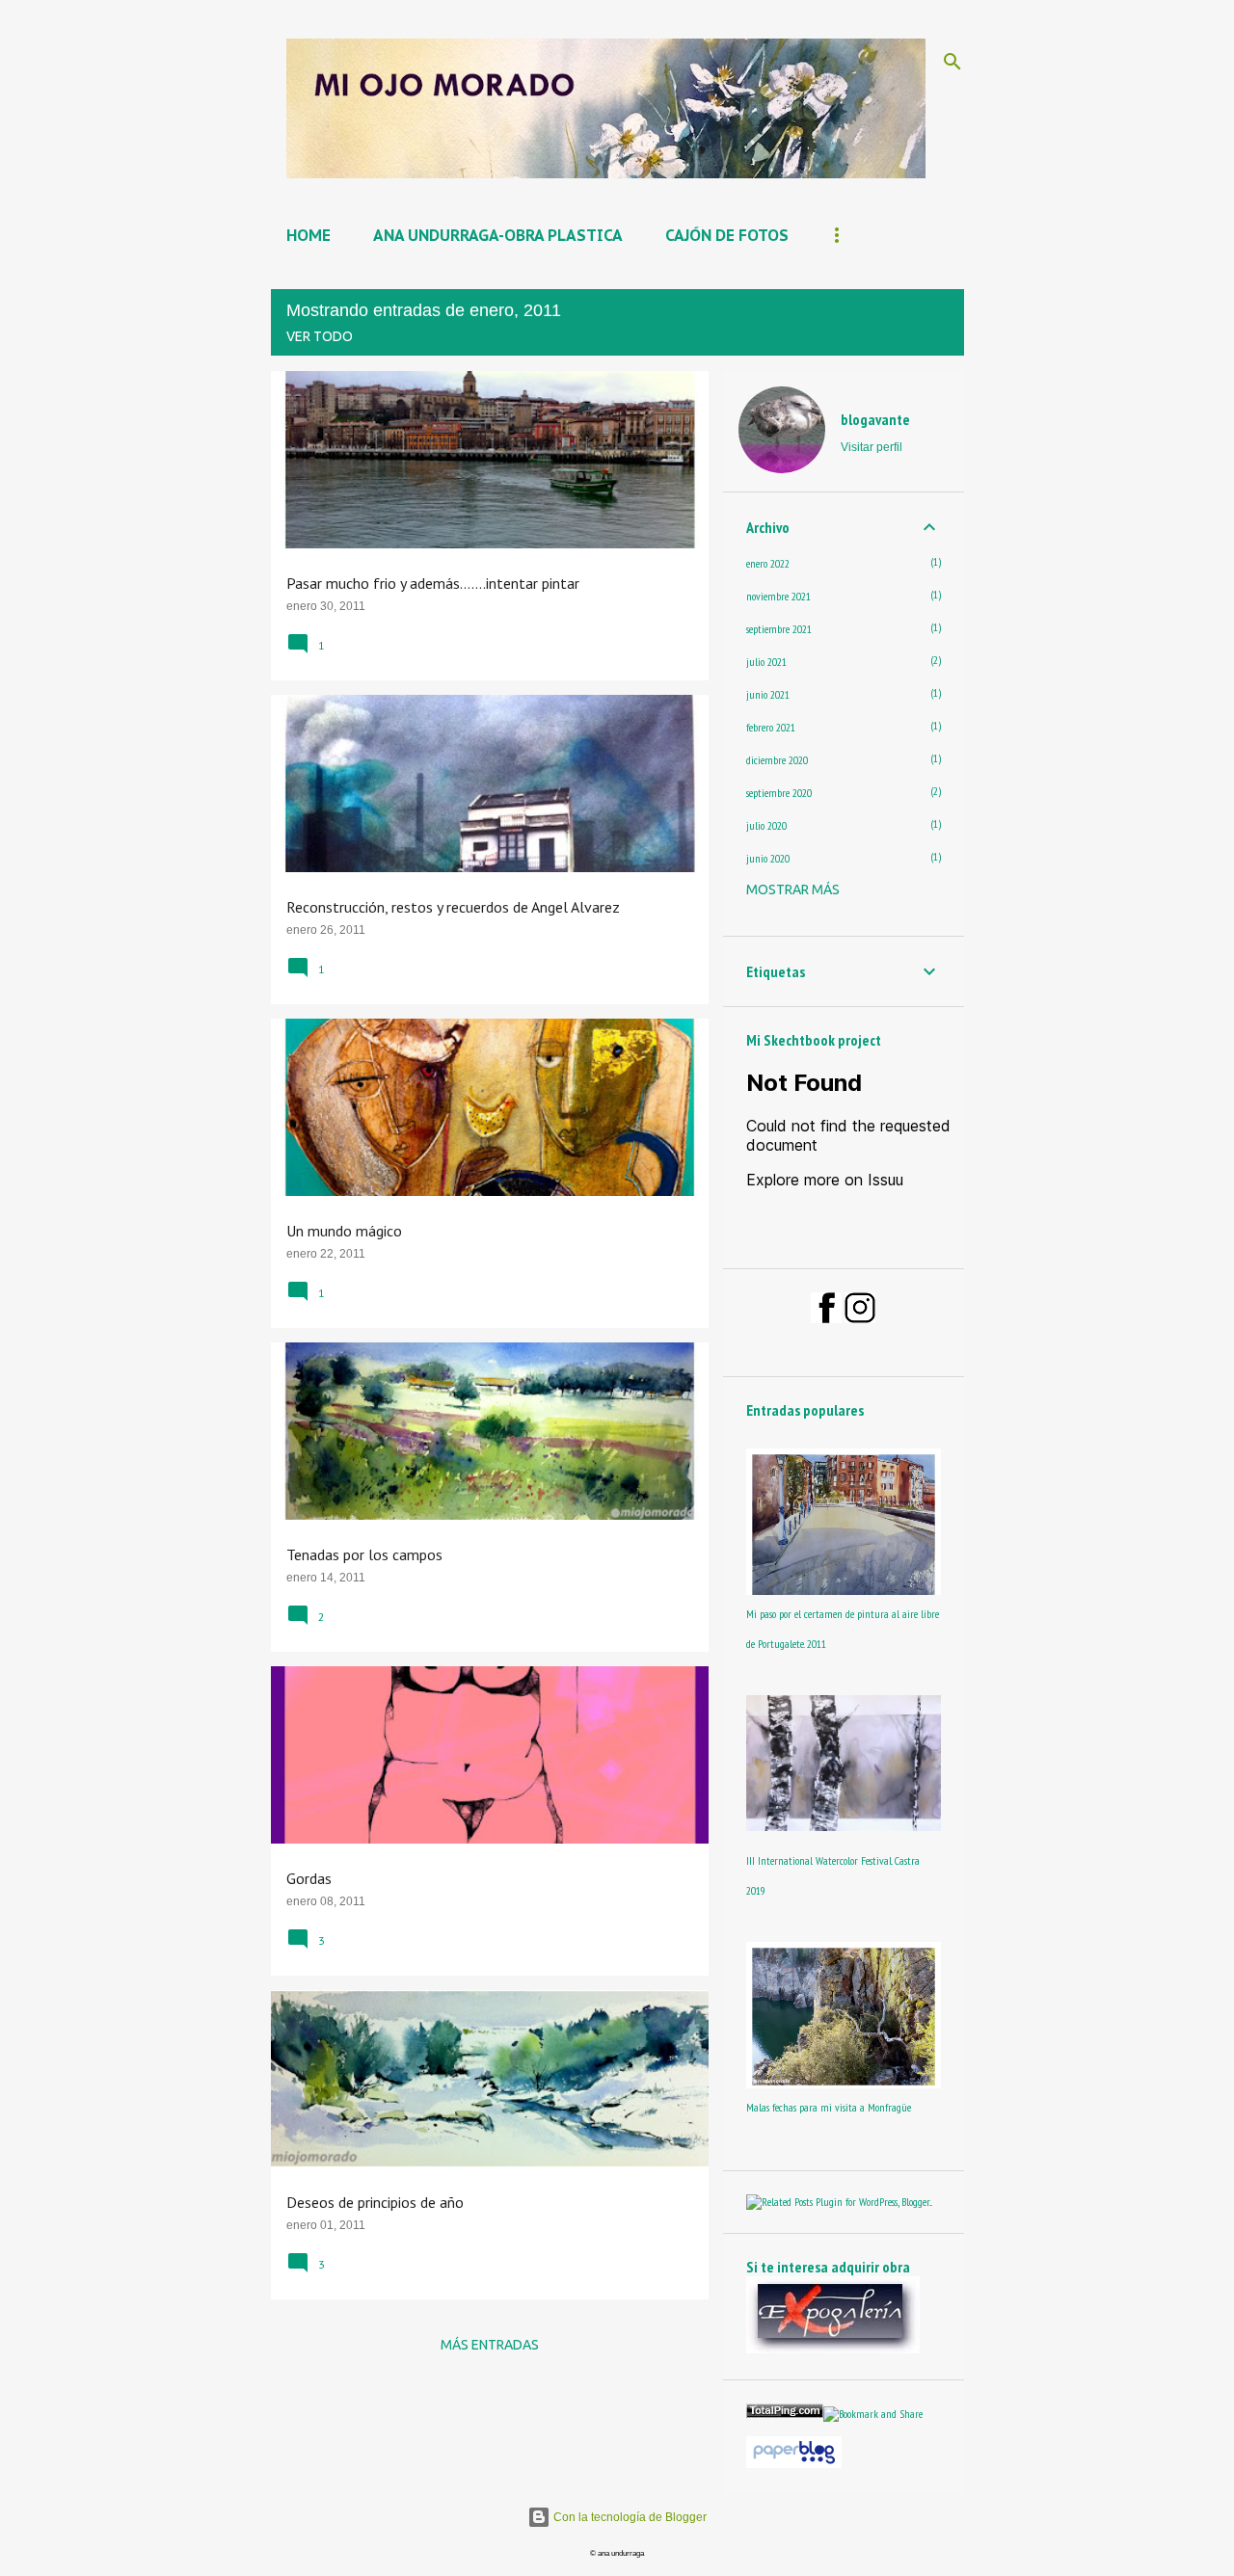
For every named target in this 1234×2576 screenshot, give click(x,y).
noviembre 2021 (778, 596)
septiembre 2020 (779, 793)
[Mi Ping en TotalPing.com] (785, 2414)
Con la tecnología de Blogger (629, 2517)
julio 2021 (766, 662)
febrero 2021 (771, 727)
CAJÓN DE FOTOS (727, 235)
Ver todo (320, 336)
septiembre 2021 (779, 629)
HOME (308, 235)
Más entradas (490, 2345)
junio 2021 (768, 694)
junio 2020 (768, 858)
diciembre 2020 (777, 760)
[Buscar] (952, 62)
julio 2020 (766, 825)
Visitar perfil (872, 447)
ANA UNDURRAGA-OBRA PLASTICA (498, 235)
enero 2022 (768, 563)
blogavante (875, 419)
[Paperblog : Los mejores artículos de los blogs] (794, 2464)
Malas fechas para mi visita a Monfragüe (829, 2107)
